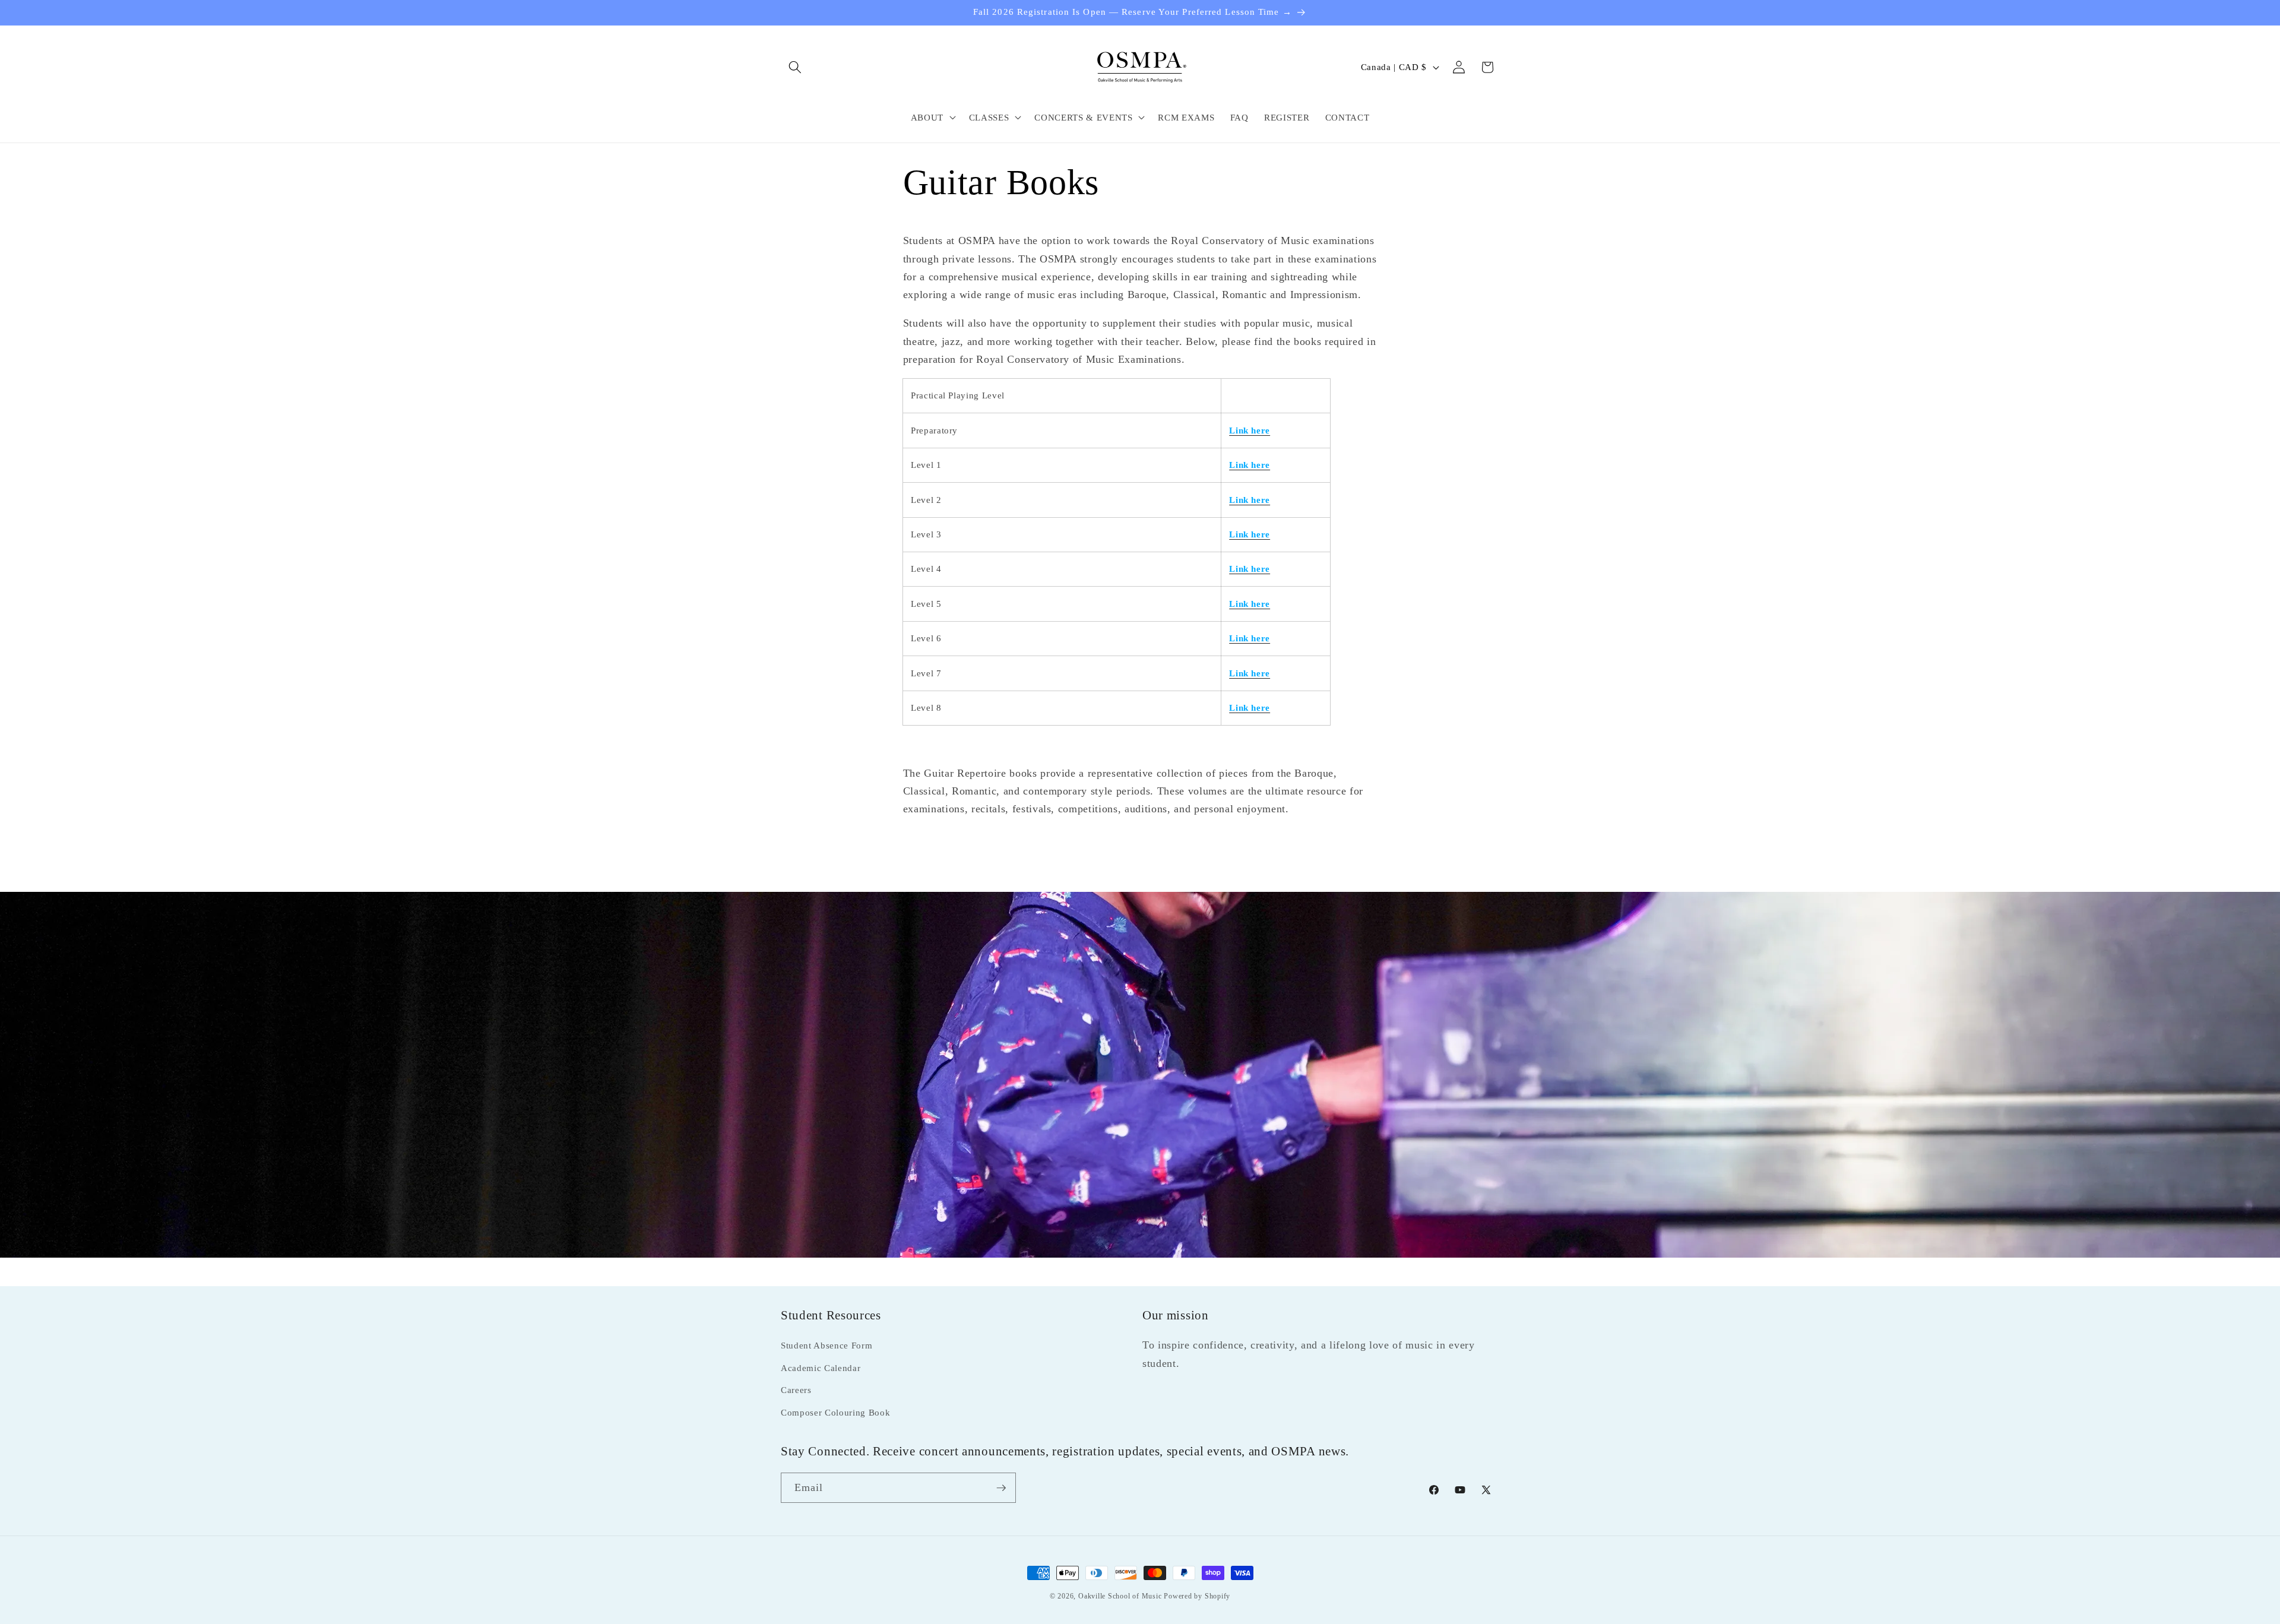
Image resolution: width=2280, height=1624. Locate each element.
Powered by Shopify (1197, 1596)
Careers (796, 1390)
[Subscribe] (1001, 1488)
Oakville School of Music (1121, 1596)
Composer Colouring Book (835, 1412)
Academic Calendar (821, 1368)
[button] (795, 67)
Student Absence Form (826, 1345)
